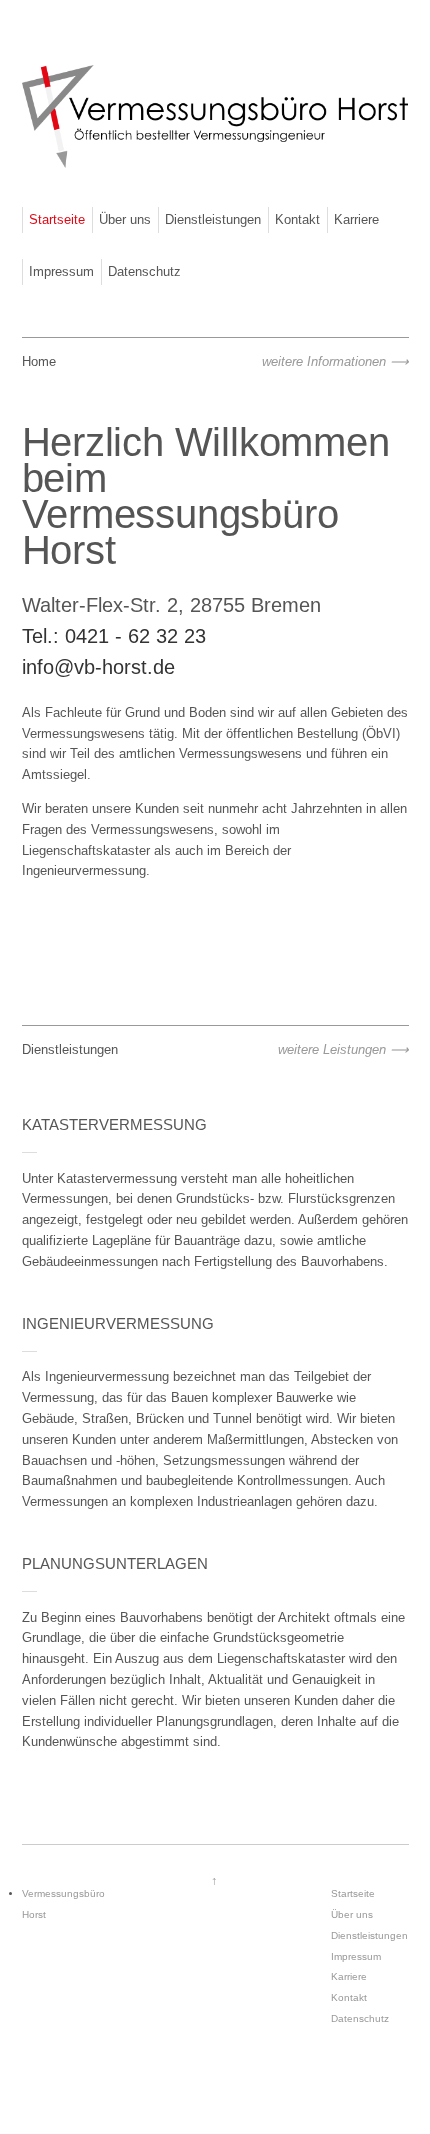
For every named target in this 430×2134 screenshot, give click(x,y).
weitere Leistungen (332, 1049)
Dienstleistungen (213, 219)
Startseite (57, 219)
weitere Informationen (324, 361)
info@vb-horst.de (98, 667)
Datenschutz (144, 271)
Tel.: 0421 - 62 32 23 (114, 636)
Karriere (356, 219)
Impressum (61, 271)
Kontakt (297, 219)
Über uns (125, 219)
